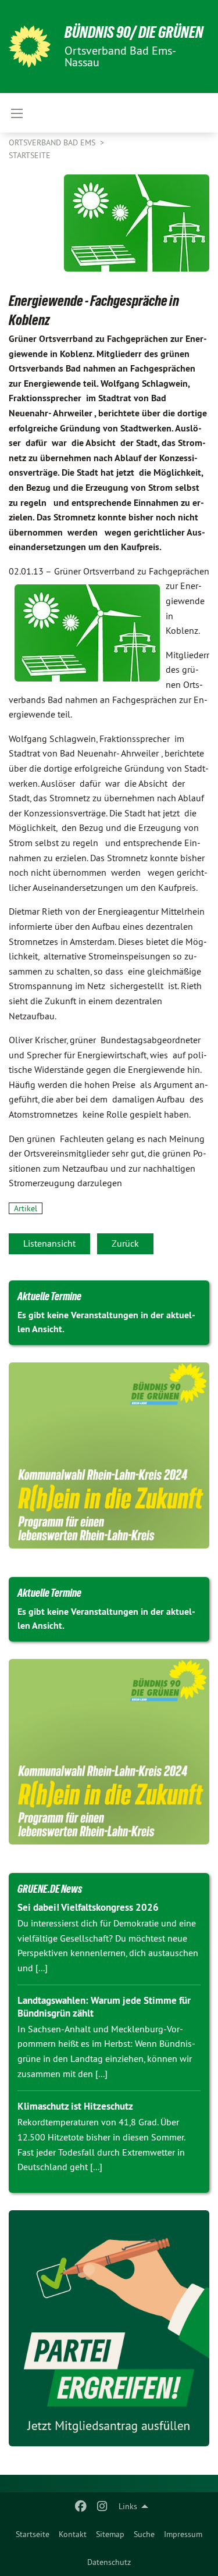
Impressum (183, 2534)
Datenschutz (109, 2562)
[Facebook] (81, 2506)
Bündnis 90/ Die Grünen (134, 32)
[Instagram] (102, 2506)
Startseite (33, 2534)
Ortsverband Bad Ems (53, 142)
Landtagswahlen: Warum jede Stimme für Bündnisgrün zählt (104, 2006)
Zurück (125, 1243)
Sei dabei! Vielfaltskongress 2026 (88, 1907)
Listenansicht (49, 1243)
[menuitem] (33, 2534)
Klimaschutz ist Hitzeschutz (75, 2106)
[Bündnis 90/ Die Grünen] (30, 47)
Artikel (26, 1208)
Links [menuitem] (128, 2506)
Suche (144, 2534)
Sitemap (110, 2534)
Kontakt (73, 2534)
